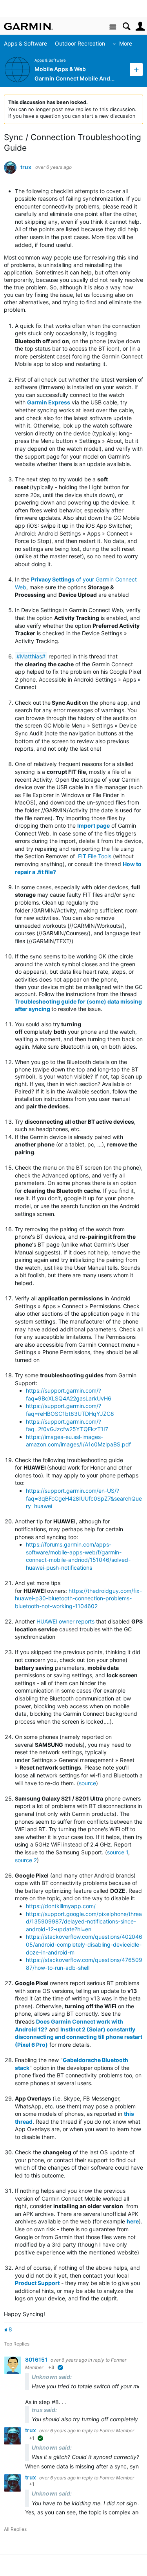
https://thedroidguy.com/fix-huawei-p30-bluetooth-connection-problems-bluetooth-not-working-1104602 (78, 1598)
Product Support (37, 2283)
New (136, 69)
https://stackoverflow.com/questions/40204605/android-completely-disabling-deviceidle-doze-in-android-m (84, 1944)
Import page (93, 825)
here (133, 2221)
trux (26, 167)
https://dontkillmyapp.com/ (61, 1906)
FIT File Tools (95, 856)
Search (126, 27)
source (87, 1783)
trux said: (44, 2410)
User (140, 27)
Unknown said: (52, 2377)
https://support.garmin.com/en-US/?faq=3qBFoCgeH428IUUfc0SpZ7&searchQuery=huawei (84, 1498)
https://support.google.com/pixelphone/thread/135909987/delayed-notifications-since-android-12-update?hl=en (84, 1921)
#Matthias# (31, 656)
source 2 (26, 1860)
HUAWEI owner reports (65, 1621)
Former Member (117, 2431)
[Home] (28, 26)
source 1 (118, 1852)
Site (113, 27)
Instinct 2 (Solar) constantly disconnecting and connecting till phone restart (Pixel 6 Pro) (79, 2037)
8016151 (37, 2359)
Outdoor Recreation (80, 43)
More (126, 43)
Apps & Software (25, 43)
